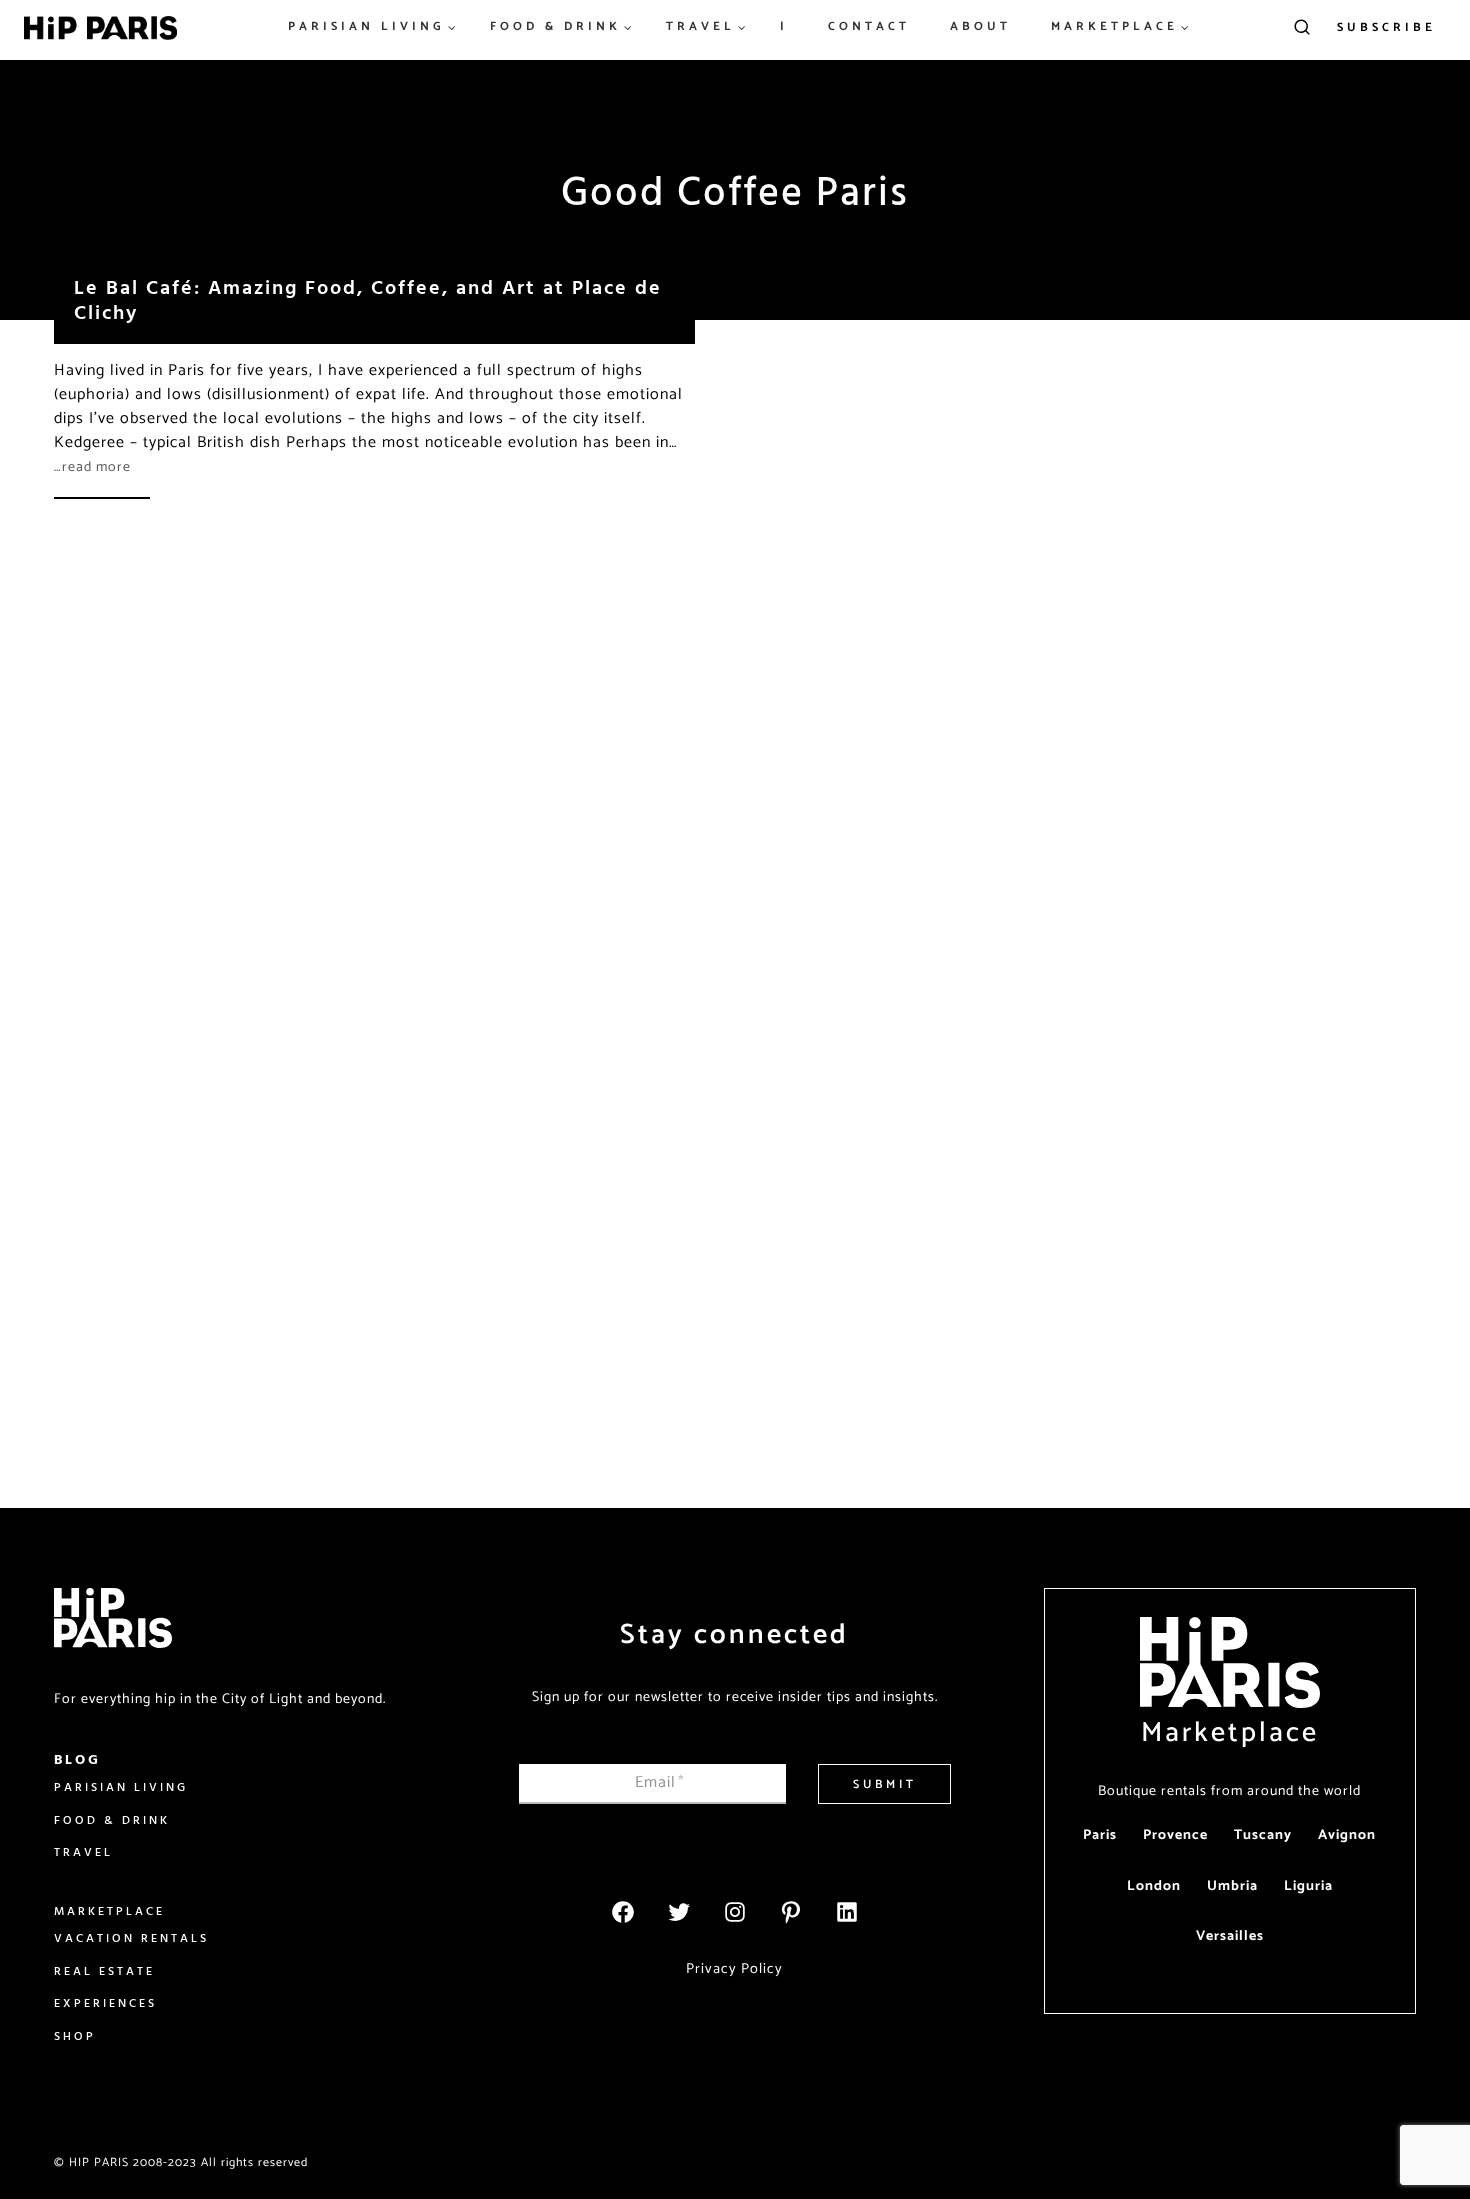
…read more (92, 467)
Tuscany (1263, 1835)
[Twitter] (679, 1912)
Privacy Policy (734, 1969)
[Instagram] (735, 1912)
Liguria (1308, 1886)
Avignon (1347, 1835)
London (1154, 1886)
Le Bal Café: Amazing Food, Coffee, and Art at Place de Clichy (368, 299)
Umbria (1232, 1886)
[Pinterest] (791, 1912)
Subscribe (1386, 27)
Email (660, 1782)
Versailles (1230, 1936)
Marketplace (1230, 1733)
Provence (1175, 1835)
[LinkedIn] (847, 1912)
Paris (1100, 1835)
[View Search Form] (1302, 28)
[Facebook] (623, 1912)
